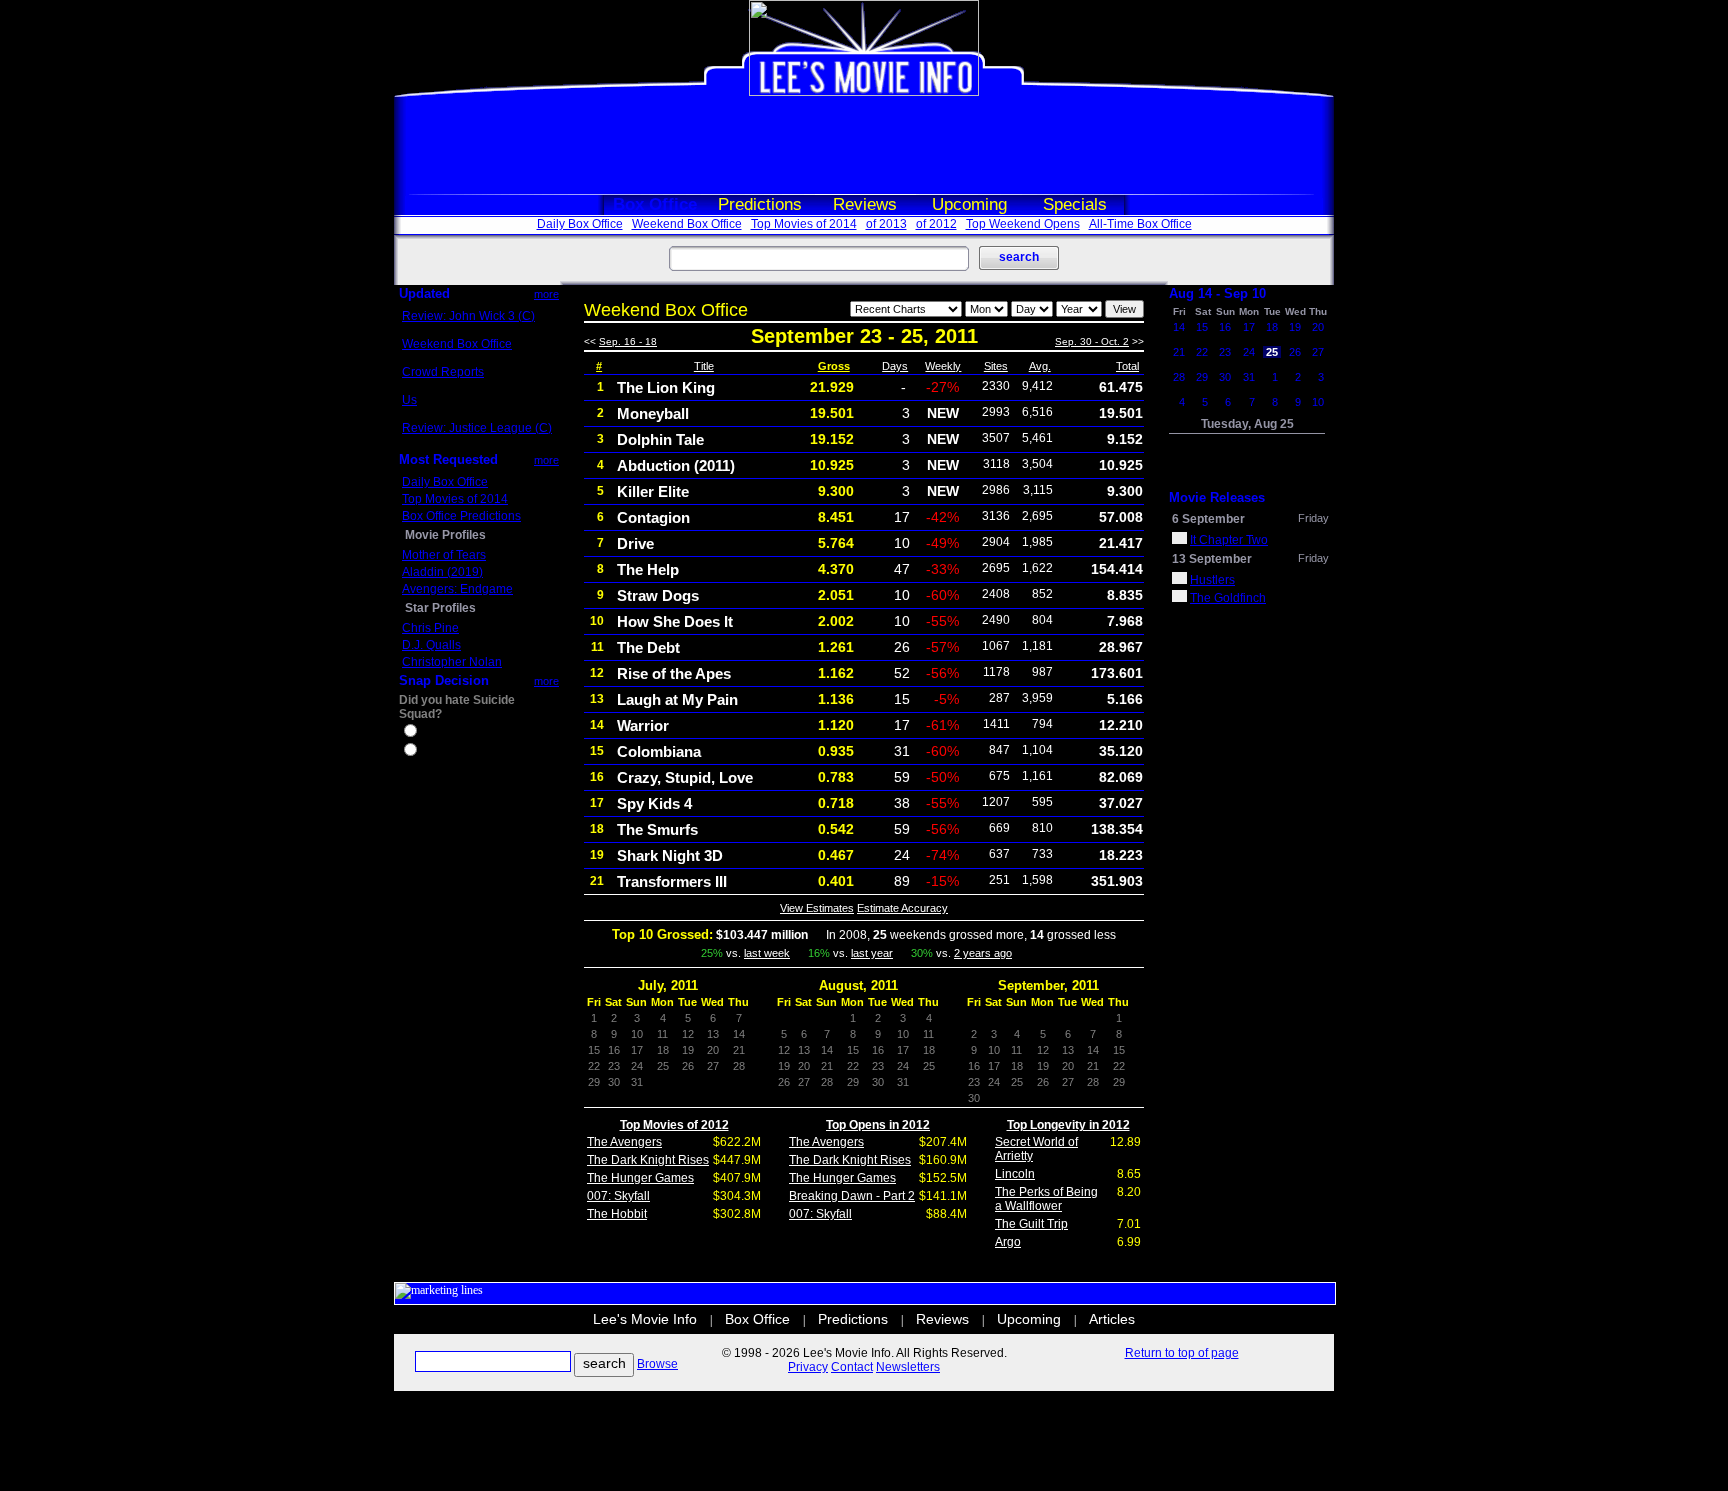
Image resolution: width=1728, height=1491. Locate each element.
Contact (852, 1367)
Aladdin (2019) (442, 572)
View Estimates (817, 908)
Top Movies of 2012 (674, 1125)
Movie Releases (1217, 497)
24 (1249, 352)
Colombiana (659, 751)
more (546, 294)
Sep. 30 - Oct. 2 (1092, 341)
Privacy (808, 1367)
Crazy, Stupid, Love (685, 777)
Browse (657, 1364)
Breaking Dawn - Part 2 (852, 1196)
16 (1225, 327)
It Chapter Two (1229, 540)
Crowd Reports (443, 372)
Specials (1075, 204)
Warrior (643, 725)
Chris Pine (430, 628)
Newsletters (908, 1367)
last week (767, 953)
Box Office (655, 204)
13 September (1212, 559)
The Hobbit (617, 1214)
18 (1272, 327)
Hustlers (1212, 580)
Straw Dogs (658, 595)
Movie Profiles (445, 535)
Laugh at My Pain (677, 699)
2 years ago (983, 953)
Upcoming (969, 204)
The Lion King (666, 387)
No (428, 752)
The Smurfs (657, 829)
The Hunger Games (640, 1178)
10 (1318, 402)
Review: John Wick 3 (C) (468, 316)
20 (1318, 327)
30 (1225, 377)
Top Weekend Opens (1023, 224)
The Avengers (624, 1142)
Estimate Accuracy (902, 908)
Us (409, 400)
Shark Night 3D (670, 855)
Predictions (760, 204)
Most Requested (448, 459)
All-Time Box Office (1140, 224)
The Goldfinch (1228, 598)
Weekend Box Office (687, 224)
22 (1202, 352)
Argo (1008, 1242)
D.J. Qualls (431, 645)
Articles (1112, 1319)
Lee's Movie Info (645, 1319)
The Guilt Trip (1031, 1224)
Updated (424, 293)
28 (1179, 377)
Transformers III (672, 881)
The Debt (648, 647)
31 (1249, 377)
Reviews (865, 204)
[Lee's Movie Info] (864, 92)
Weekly (943, 366)
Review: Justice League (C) (477, 428)
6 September (1208, 519)
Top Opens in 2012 (878, 1125)
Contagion (653, 517)
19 (1295, 327)
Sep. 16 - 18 (628, 341)
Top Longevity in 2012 (1068, 1125)
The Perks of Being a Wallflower (1046, 1199)
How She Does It (675, 621)
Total (1127, 366)
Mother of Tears (444, 555)
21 (1179, 352)
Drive (635, 543)
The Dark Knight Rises (648, 1160)
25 (1272, 352)
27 (1318, 352)
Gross (834, 366)
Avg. (1040, 366)
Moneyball (653, 413)
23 (1225, 352)
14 (1179, 327)
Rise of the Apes (674, 673)
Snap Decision (444, 680)
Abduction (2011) (676, 465)
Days (895, 366)
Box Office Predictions (461, 516)
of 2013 (886, 224)
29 (1202, 377)
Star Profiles (440, 608)
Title (704, 366)
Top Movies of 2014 (804, 224)
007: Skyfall (618, 1196)
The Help (648, 569)
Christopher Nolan (452, 662)
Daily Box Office (580, 224)
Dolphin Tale (660, 439)
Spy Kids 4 (654, 803)
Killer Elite (653, 491)
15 (1202, 327)
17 (1249, 327)
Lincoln (1015, 1174)
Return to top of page (1182, 1353)
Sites (996, 366)
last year (872, 953)
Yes (430, 733)
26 (1295, 352)
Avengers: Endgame (457, 589)
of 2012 (936, 224)
